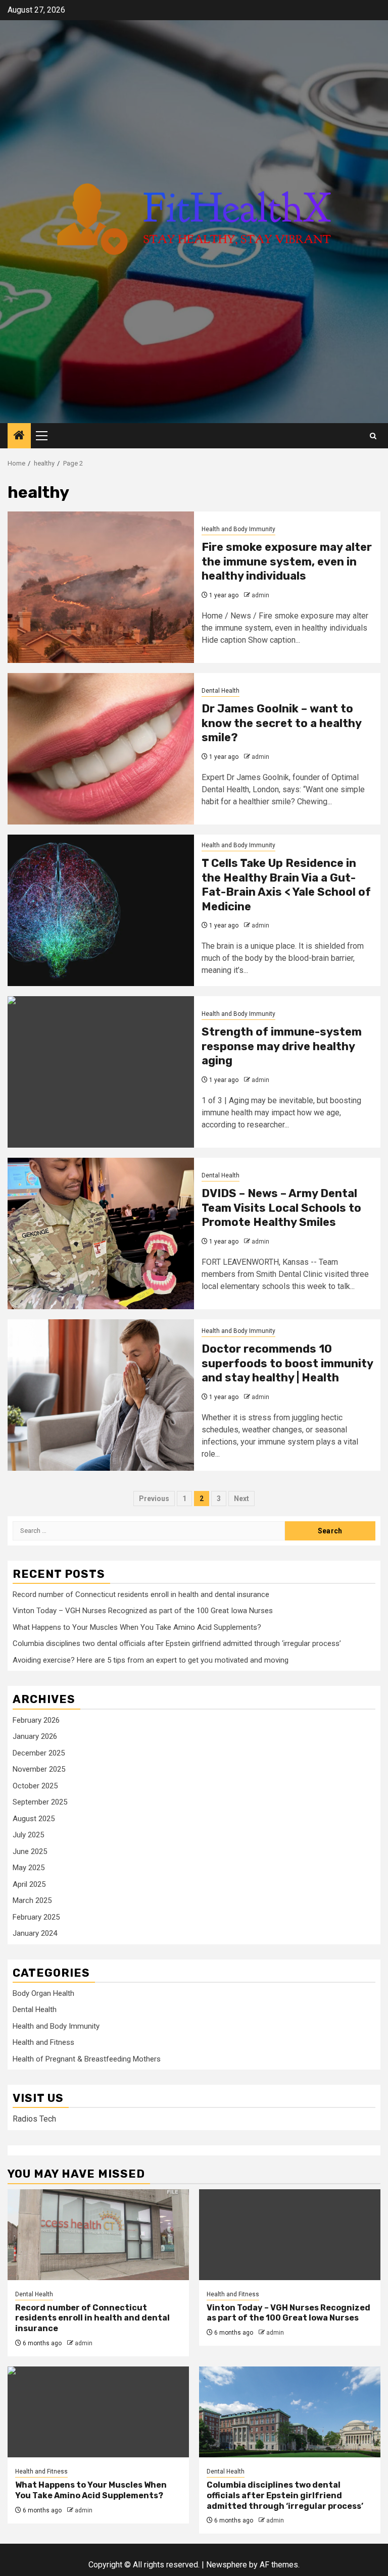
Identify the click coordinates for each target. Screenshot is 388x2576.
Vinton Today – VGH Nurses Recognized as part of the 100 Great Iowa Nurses (143, 1611)
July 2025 (28, 1835)
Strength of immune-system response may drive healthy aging (282, 1046)
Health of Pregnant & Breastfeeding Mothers (87, 2059)
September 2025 (40, 1802)
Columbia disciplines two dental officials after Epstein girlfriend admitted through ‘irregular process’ (177, 1643)
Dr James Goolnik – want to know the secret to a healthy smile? (281, 723)
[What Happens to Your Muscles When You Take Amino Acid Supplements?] (98, 2412)
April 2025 (29, 1884)
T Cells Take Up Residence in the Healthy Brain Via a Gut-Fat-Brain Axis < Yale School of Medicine (286, 885)
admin (260, 595)
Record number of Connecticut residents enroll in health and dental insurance (141, 1594)
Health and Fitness (43, 2042)
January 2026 (35, 1736)
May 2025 (29, 1868)
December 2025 (39, 1753)
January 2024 (35, 1933)
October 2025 (35, 1786)
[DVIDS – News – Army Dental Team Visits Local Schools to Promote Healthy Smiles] (101, 1233)
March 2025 (32, 1900)
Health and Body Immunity (238, 529)
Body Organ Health (43, 1993)
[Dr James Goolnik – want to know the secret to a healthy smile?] (101, 749)
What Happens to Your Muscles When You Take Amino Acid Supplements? (137, 1627)
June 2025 (30, 1851)
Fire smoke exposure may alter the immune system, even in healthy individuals (287, 561)
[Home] (19, 436)
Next (241, 1499)
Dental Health (221, 691)
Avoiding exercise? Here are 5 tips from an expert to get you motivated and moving (151, 1660)
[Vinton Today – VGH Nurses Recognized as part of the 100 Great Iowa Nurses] (290, 2235)
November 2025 (39, 1769)
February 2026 (36, 1720)
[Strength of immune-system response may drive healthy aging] (101, 1072)
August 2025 (34, 1819)
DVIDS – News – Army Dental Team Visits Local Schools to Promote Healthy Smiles (281, 1208)
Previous (154, 1499)
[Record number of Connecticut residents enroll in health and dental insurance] (98, 2235)
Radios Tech (34, 2119)
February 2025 (36, 1917)
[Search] (373, 436)
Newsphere (227, 2565)
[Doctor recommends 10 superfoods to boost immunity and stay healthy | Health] (101, 1395)
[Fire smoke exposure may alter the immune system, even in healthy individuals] (101, 587)
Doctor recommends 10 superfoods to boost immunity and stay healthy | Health (287, 1363)
